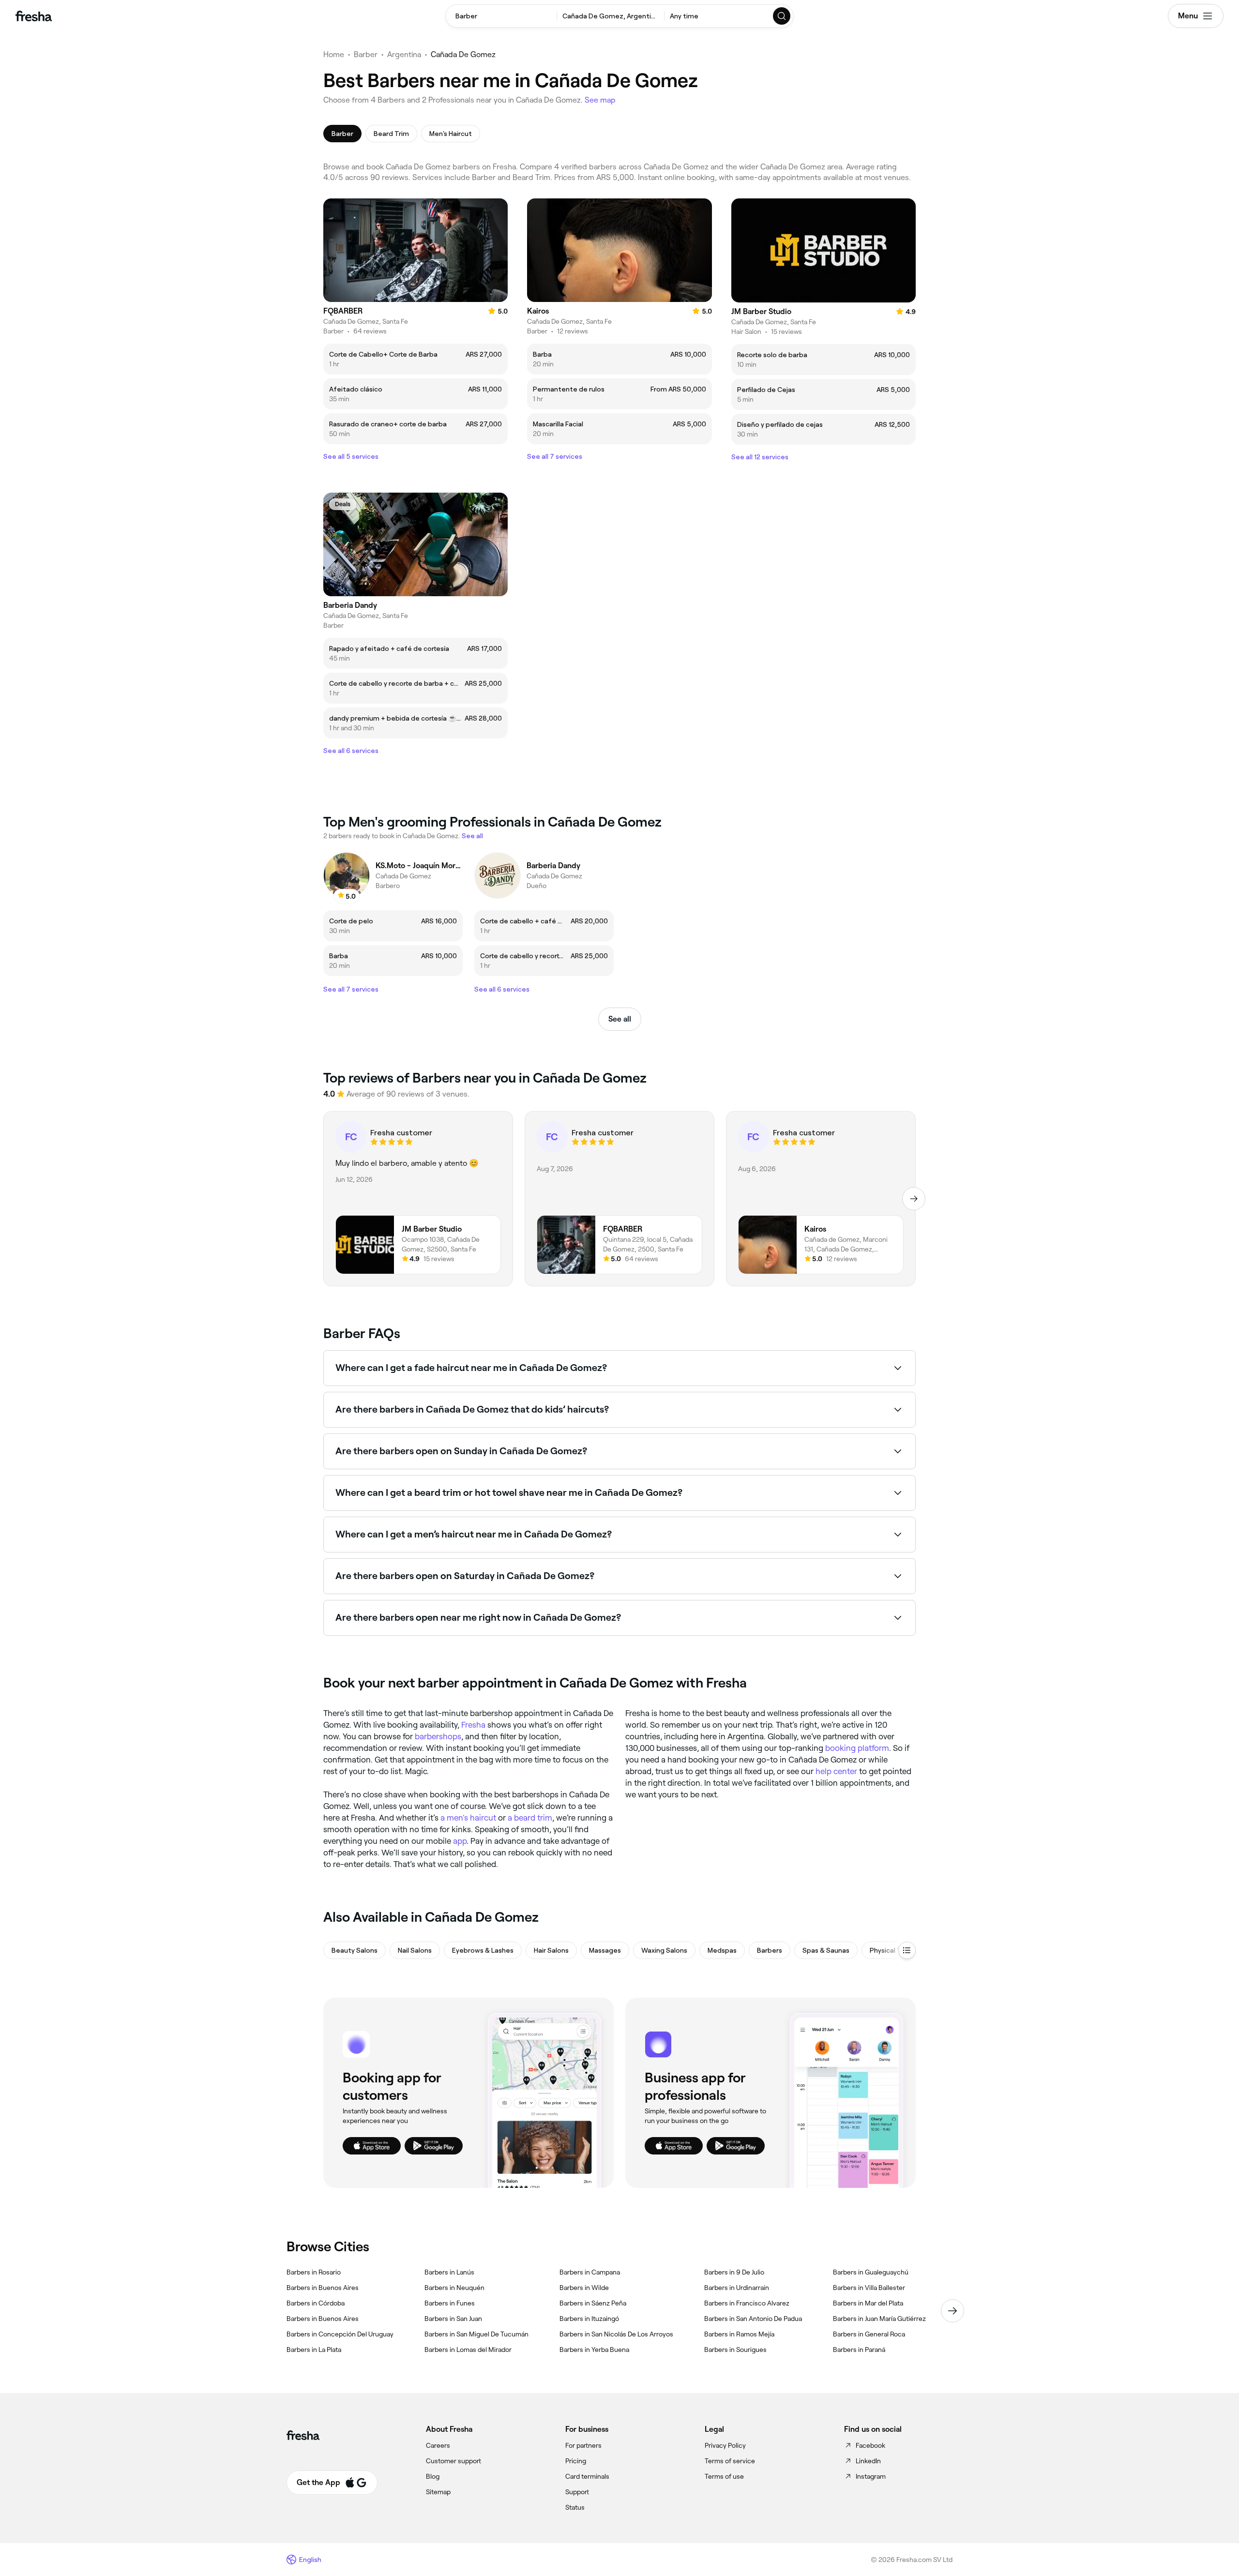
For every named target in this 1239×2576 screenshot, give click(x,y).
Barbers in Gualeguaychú (871, 2272)
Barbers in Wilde (584, 2288)
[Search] (782, 16)
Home (334, 54)
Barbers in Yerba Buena (594, 2350)
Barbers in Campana (590, 2272)
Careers (438, 2445)
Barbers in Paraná (859, 2350)
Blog (433, 2476)
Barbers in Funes (450, 2303)
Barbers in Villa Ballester (869, 2288)
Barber (366, 54)
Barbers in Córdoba (316, 2303)
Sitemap (438, 2492)
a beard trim (530, 1818)
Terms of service (730, 2461)
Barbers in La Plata (314, 2350)
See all (620, 1019)
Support (577, 2492)
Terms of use (724, 2476)
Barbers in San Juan (453, 2319)
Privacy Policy (725, 2445)
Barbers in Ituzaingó (589, 2319)
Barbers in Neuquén (454, 2288)
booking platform (857, 1748)
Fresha (473, 1725)
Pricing (576, 2461)
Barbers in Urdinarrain (737, 2288)
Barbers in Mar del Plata (868, 2303)
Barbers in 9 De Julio (734, 2272)
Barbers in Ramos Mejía (739, 2334)
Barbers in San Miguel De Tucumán (476, 2334)
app (460, 1841)
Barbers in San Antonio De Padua (753, 2319)
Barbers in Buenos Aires (323, 2288)
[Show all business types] (907, 1950)
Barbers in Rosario (314, 2272)
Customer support (453, 2461)
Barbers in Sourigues (735, 2350)
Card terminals (587, 2476)
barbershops (438, 1736)
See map (600, 100)
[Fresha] (34, 16)
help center (836, 1771)
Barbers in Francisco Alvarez (747, 2303)
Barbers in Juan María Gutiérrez (879, 2319)
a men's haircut (468, 1818)
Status (575, 2507)
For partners (583, 2445)
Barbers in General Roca (869, 2334)
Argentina (404, 54)
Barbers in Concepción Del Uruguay (340, 2334)
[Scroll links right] (952, 2311)
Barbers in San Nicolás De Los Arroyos (616, 2334)
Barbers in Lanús (449, 2272)
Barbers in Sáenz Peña (593, 2303)
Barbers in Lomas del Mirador (468, 2350)
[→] (914, 1199)
